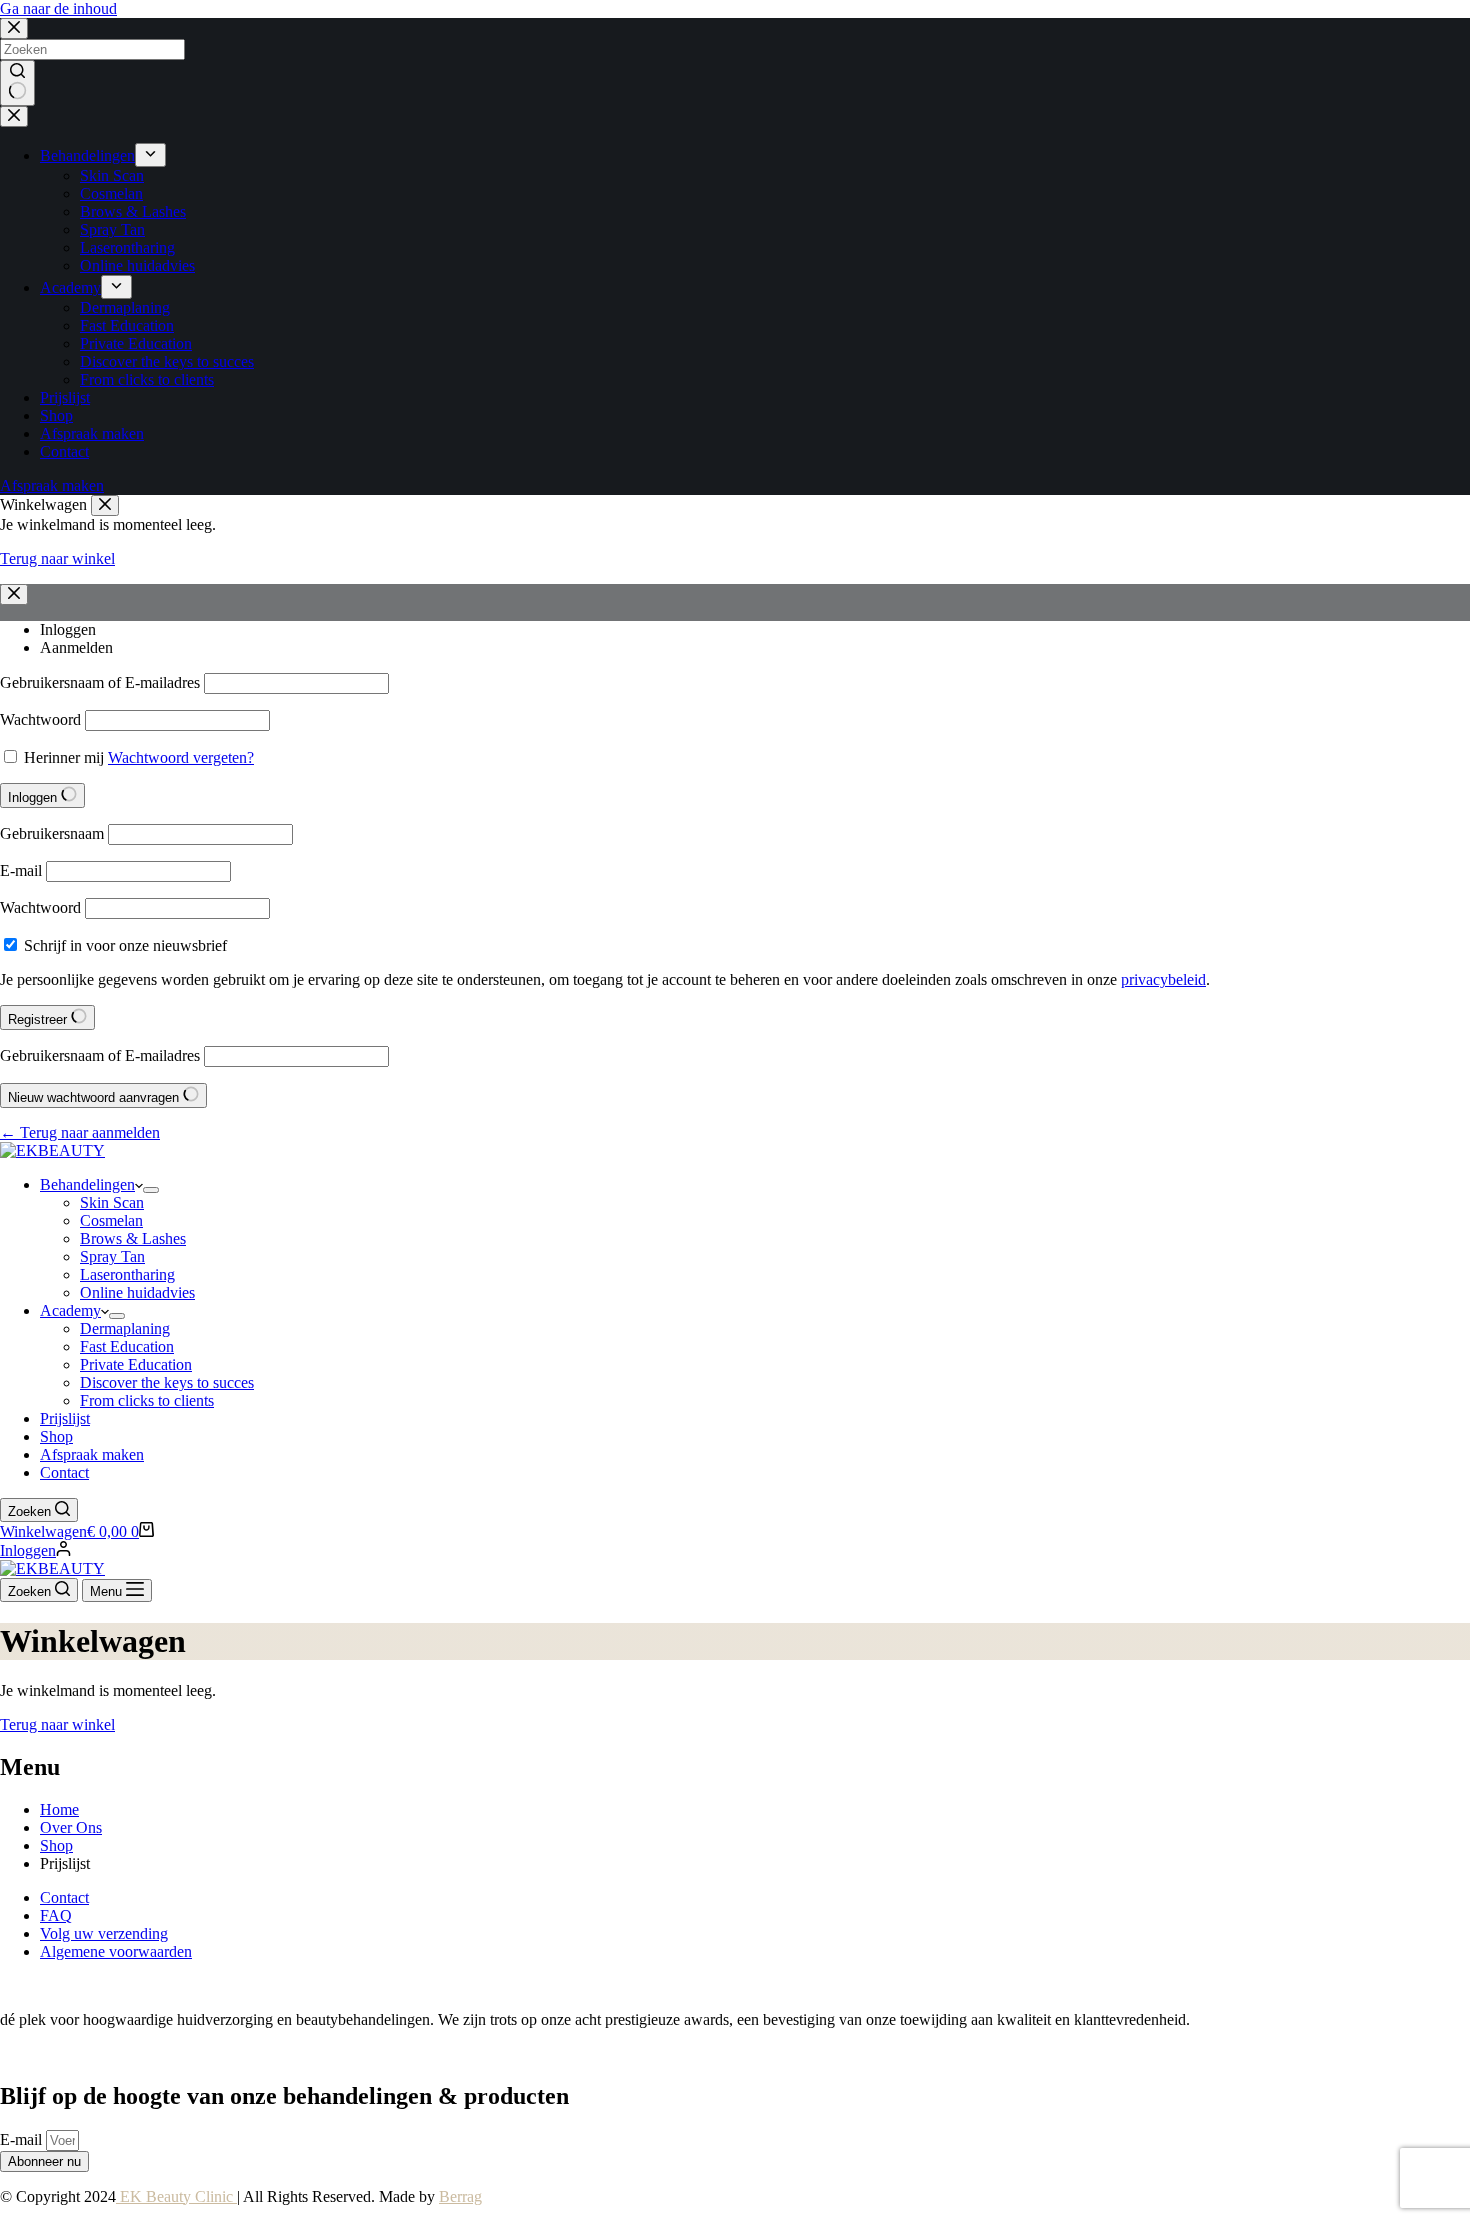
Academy (70, 1310)
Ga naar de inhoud (58, 8)
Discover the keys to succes (167, 1382)
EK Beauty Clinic (176, 2196)
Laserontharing (127, 1274)
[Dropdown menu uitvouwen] (151, 1190)
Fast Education (127, 1346)
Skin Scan (112, 1202)
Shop (56, 1436)
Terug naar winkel (57, 1724)
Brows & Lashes (133, 1238)
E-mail (23, 2139)
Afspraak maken (92, 1454)
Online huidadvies (137, 1292)
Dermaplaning (125, 1328)
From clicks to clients (147, 1400)
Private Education (136, 1364)
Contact (64, 1472)
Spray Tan (112, 1256)
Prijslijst (65, 1418)
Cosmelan (111, 1220)
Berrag (460, 2196)
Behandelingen (87, 1184)
